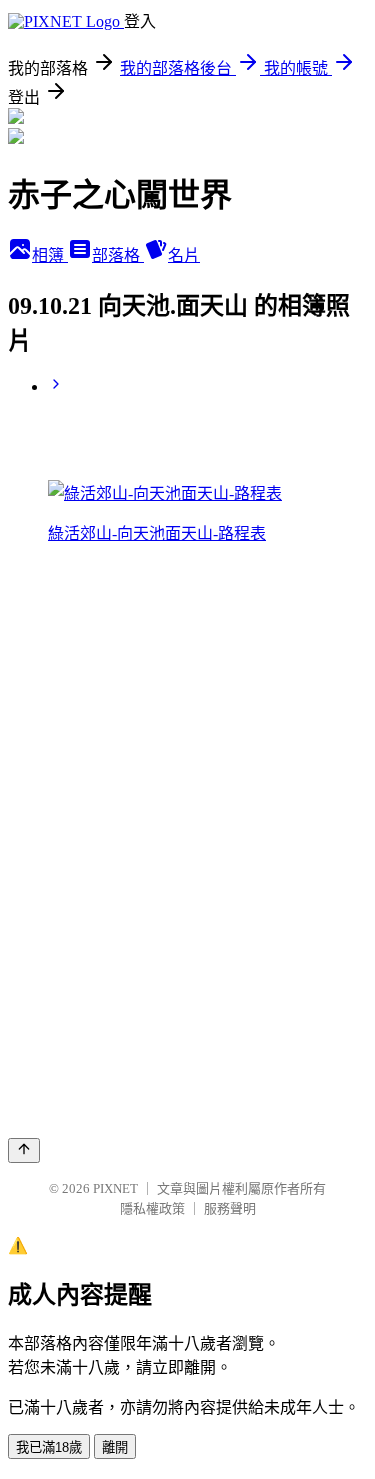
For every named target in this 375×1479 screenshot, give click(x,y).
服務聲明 (230, 1208)
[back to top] (24, 1150)
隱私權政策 (152, 1208)
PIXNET (115, 1188)
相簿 (50, 255)
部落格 (118, 255)
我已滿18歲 (49, 1447)
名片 (184, 255)
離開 (115, 1447)
